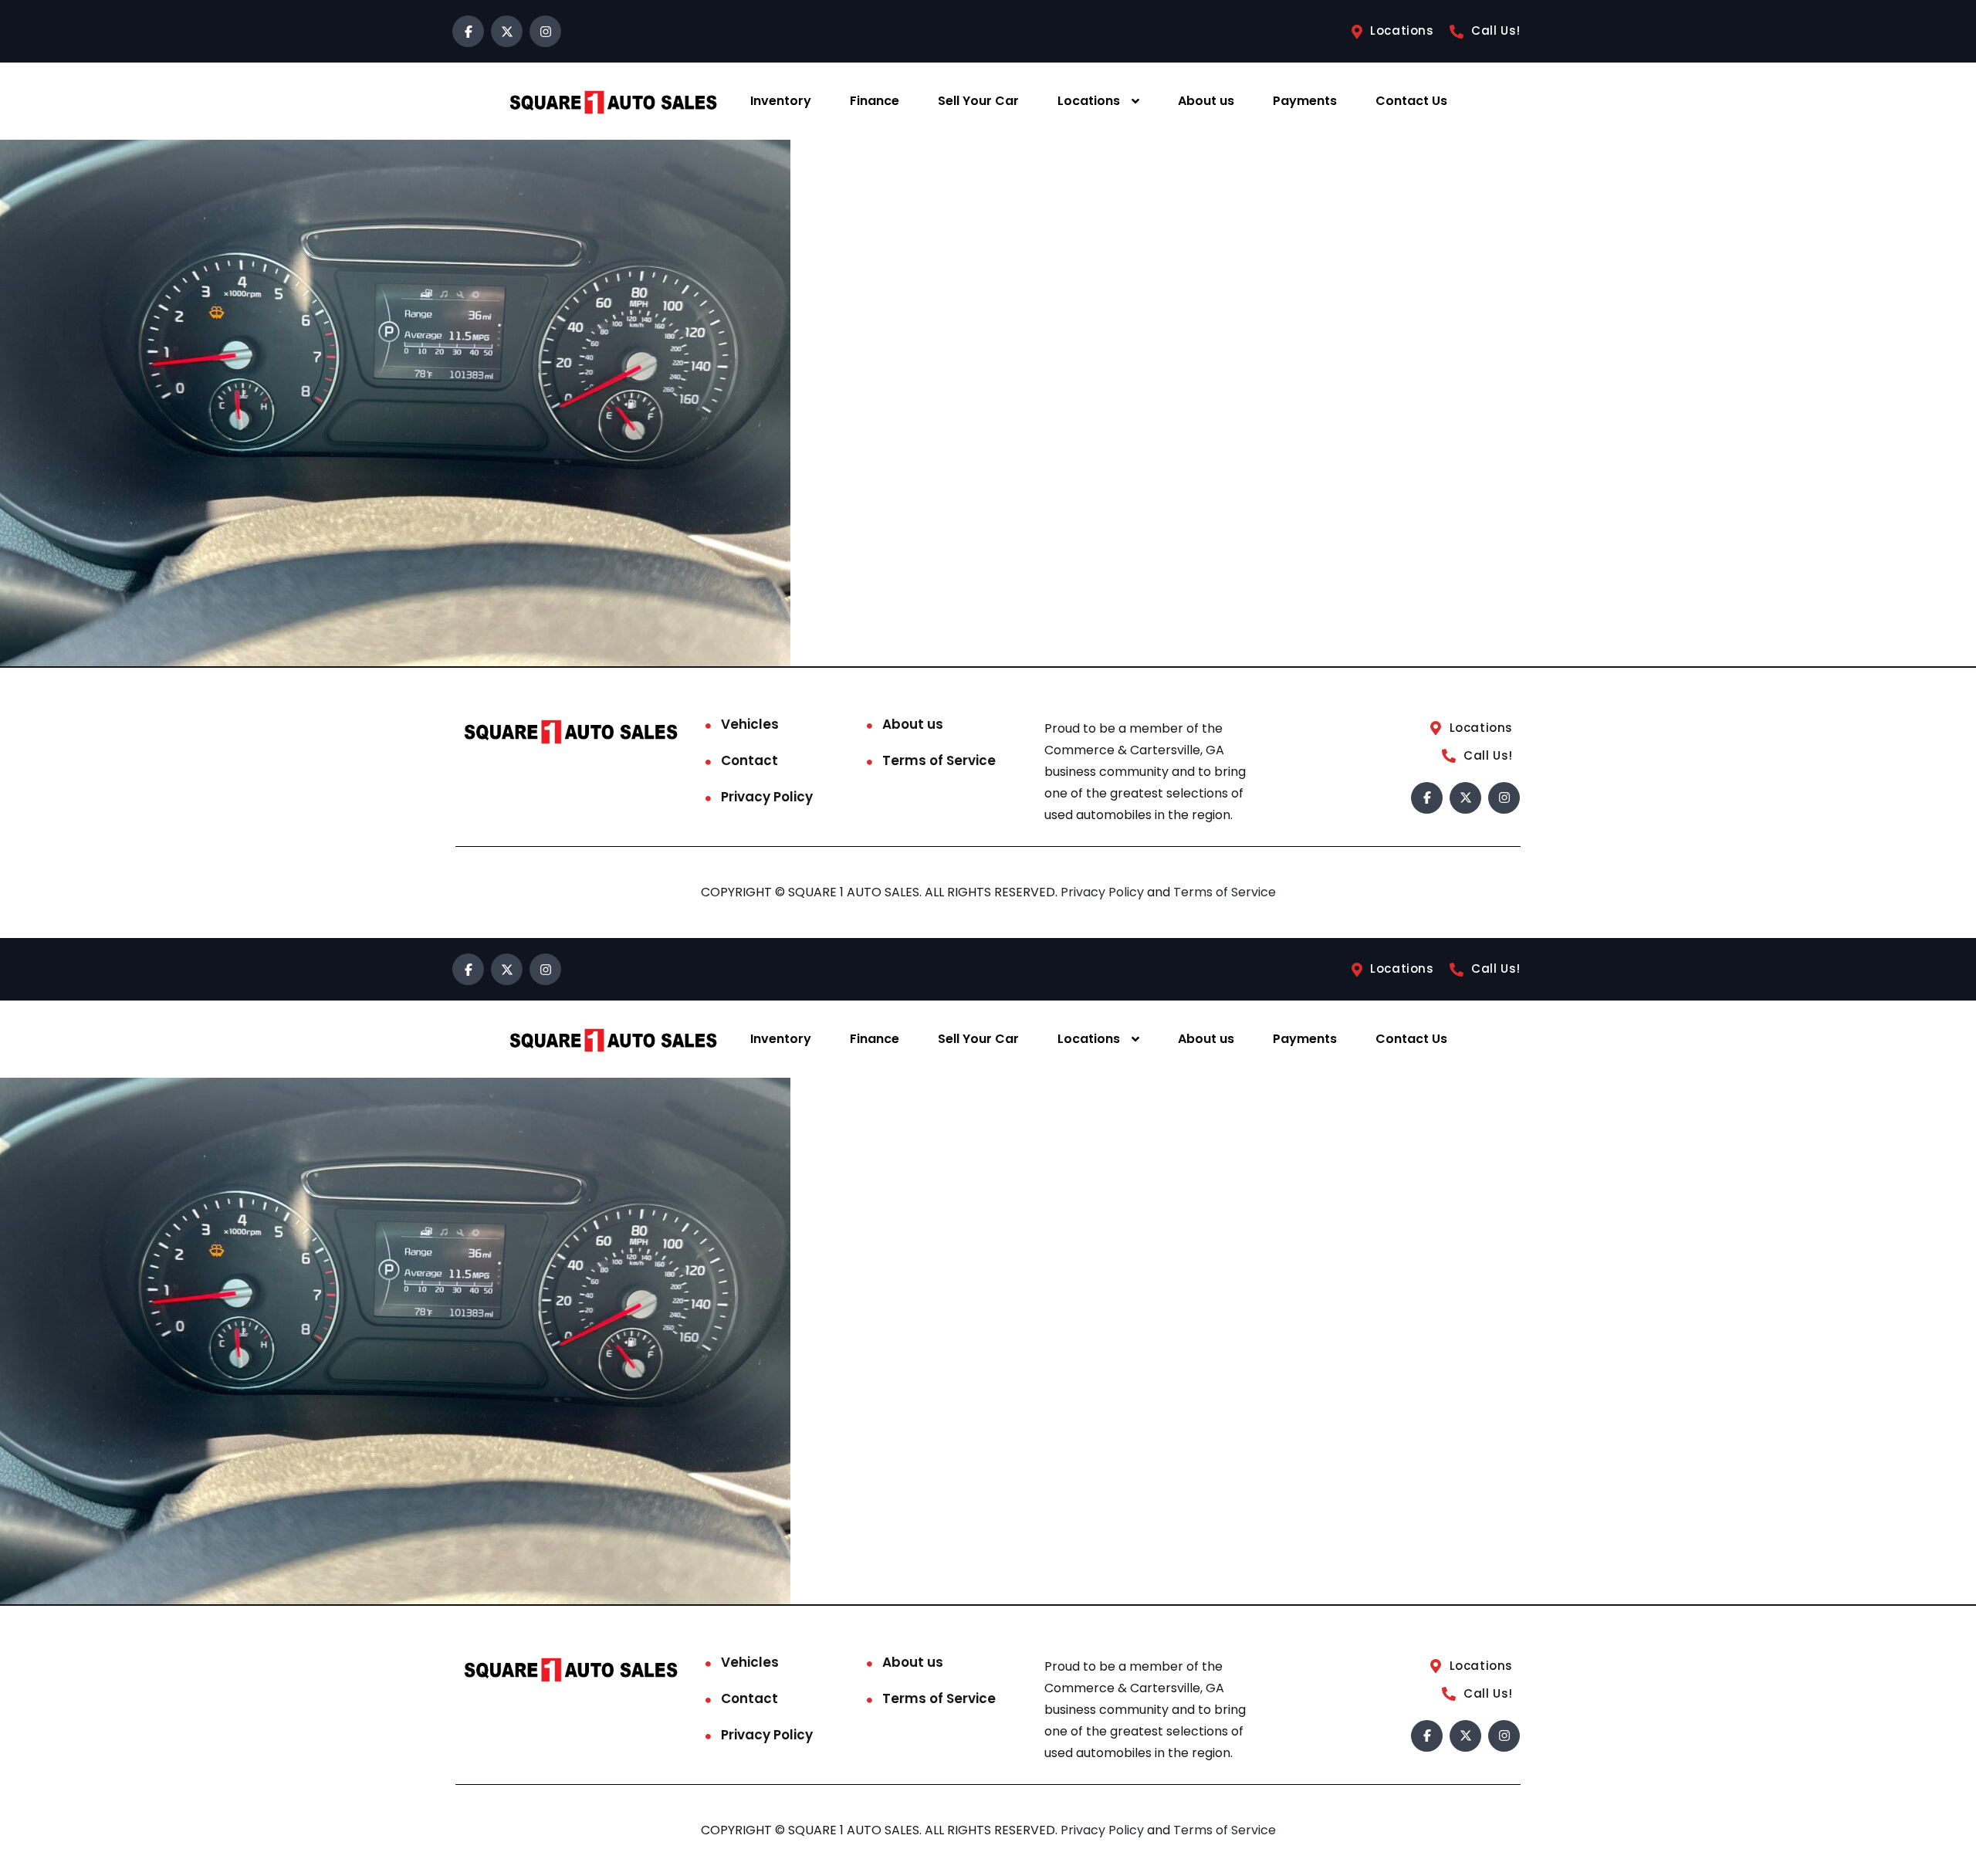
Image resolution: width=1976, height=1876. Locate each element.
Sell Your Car (978, 101)
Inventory (781, 101)
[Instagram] (545, 31)
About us (1206, 101)
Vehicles (750, 724)
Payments (1305, 101)
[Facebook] (468, 31)
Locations (1089, 101)
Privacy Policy (767, 797)
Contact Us (1411, 101)
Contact (749, 760)
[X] (507, 31)
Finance (875, 101)
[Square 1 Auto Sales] (613, 102)
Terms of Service (939, 760)
